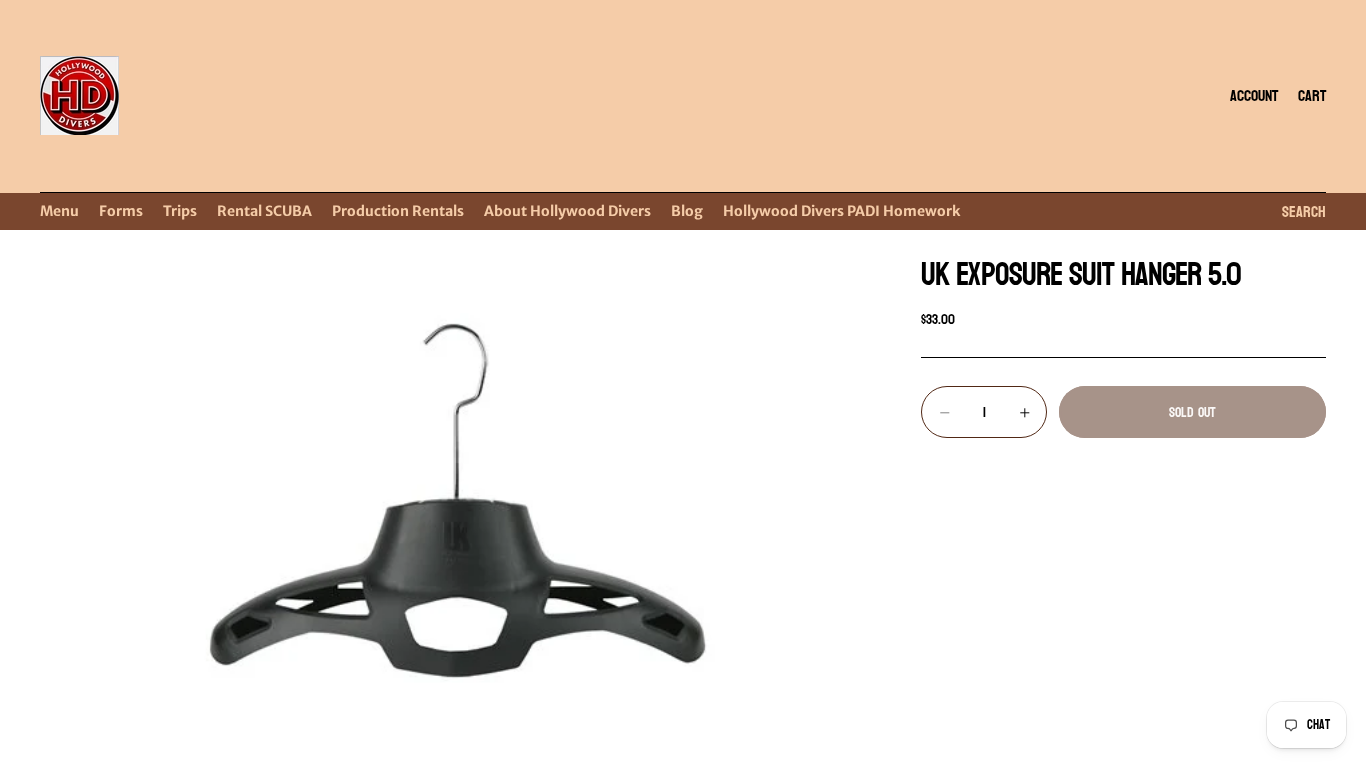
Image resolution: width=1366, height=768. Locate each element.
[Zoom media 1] (457, 500)
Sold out (1192, 412)
